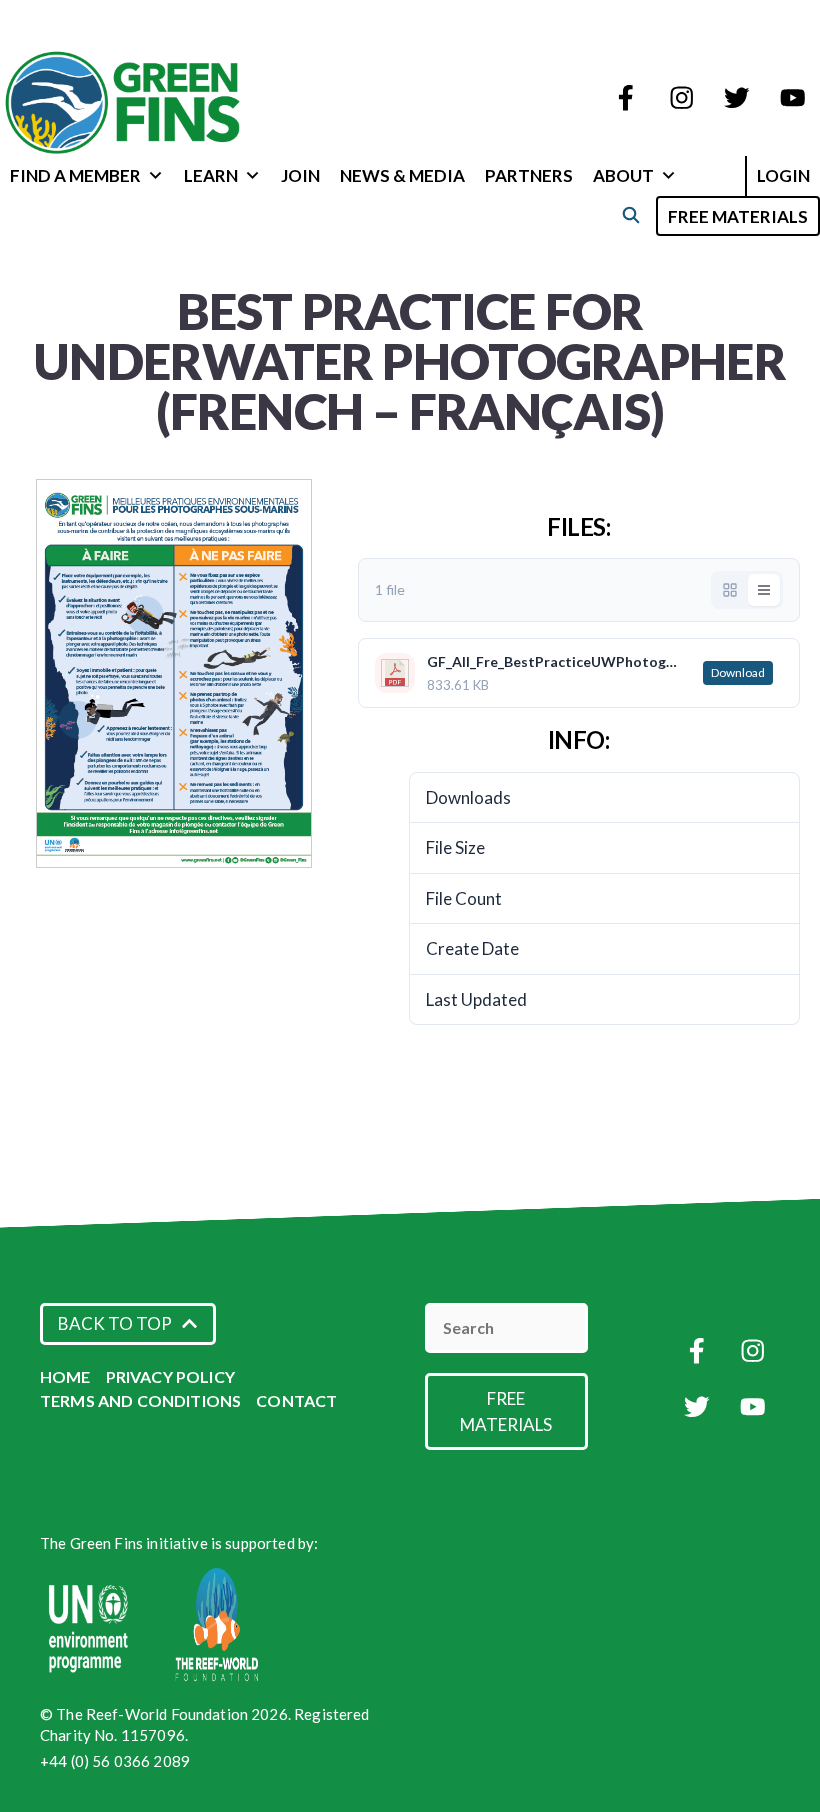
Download (738, 672)
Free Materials (738, 216)
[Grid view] (730, 590)
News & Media (402, 175)
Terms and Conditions (140, 1400)
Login (783, 175)
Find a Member (75, 175)
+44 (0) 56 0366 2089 (115, 1761)
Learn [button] (211, 175)
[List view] (764, 590)
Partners (529, 175)
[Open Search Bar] (630, 214)
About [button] (623, 175)
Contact (296, 1400)
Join (300, 175)
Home (65, 1376)
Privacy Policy (170, 1376)
